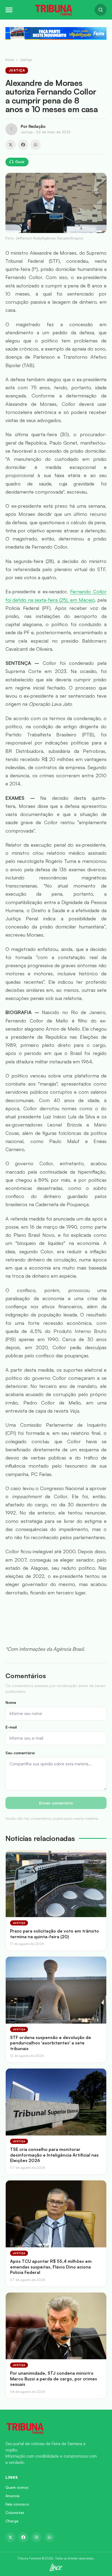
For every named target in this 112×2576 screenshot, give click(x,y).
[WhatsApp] (36, 145)
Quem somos (17, 2487)
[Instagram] (36, 2537)
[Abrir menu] (9, 10)
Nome (11, 1702)
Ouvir (20, 162)
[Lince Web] (56, 2567)
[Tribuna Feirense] (56, 2428)
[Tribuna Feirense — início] (54, 10)
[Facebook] (23, 145)
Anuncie (13, 2496)
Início (10, 60)
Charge (12, 2521)
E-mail (11, 1727)
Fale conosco (17, 2504)
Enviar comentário (56, 1803)
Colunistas (15, 2512)
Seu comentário (20, 1753)
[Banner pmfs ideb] (56, 33)
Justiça (26, 60)
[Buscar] (101, 10)
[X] (11, 145)
